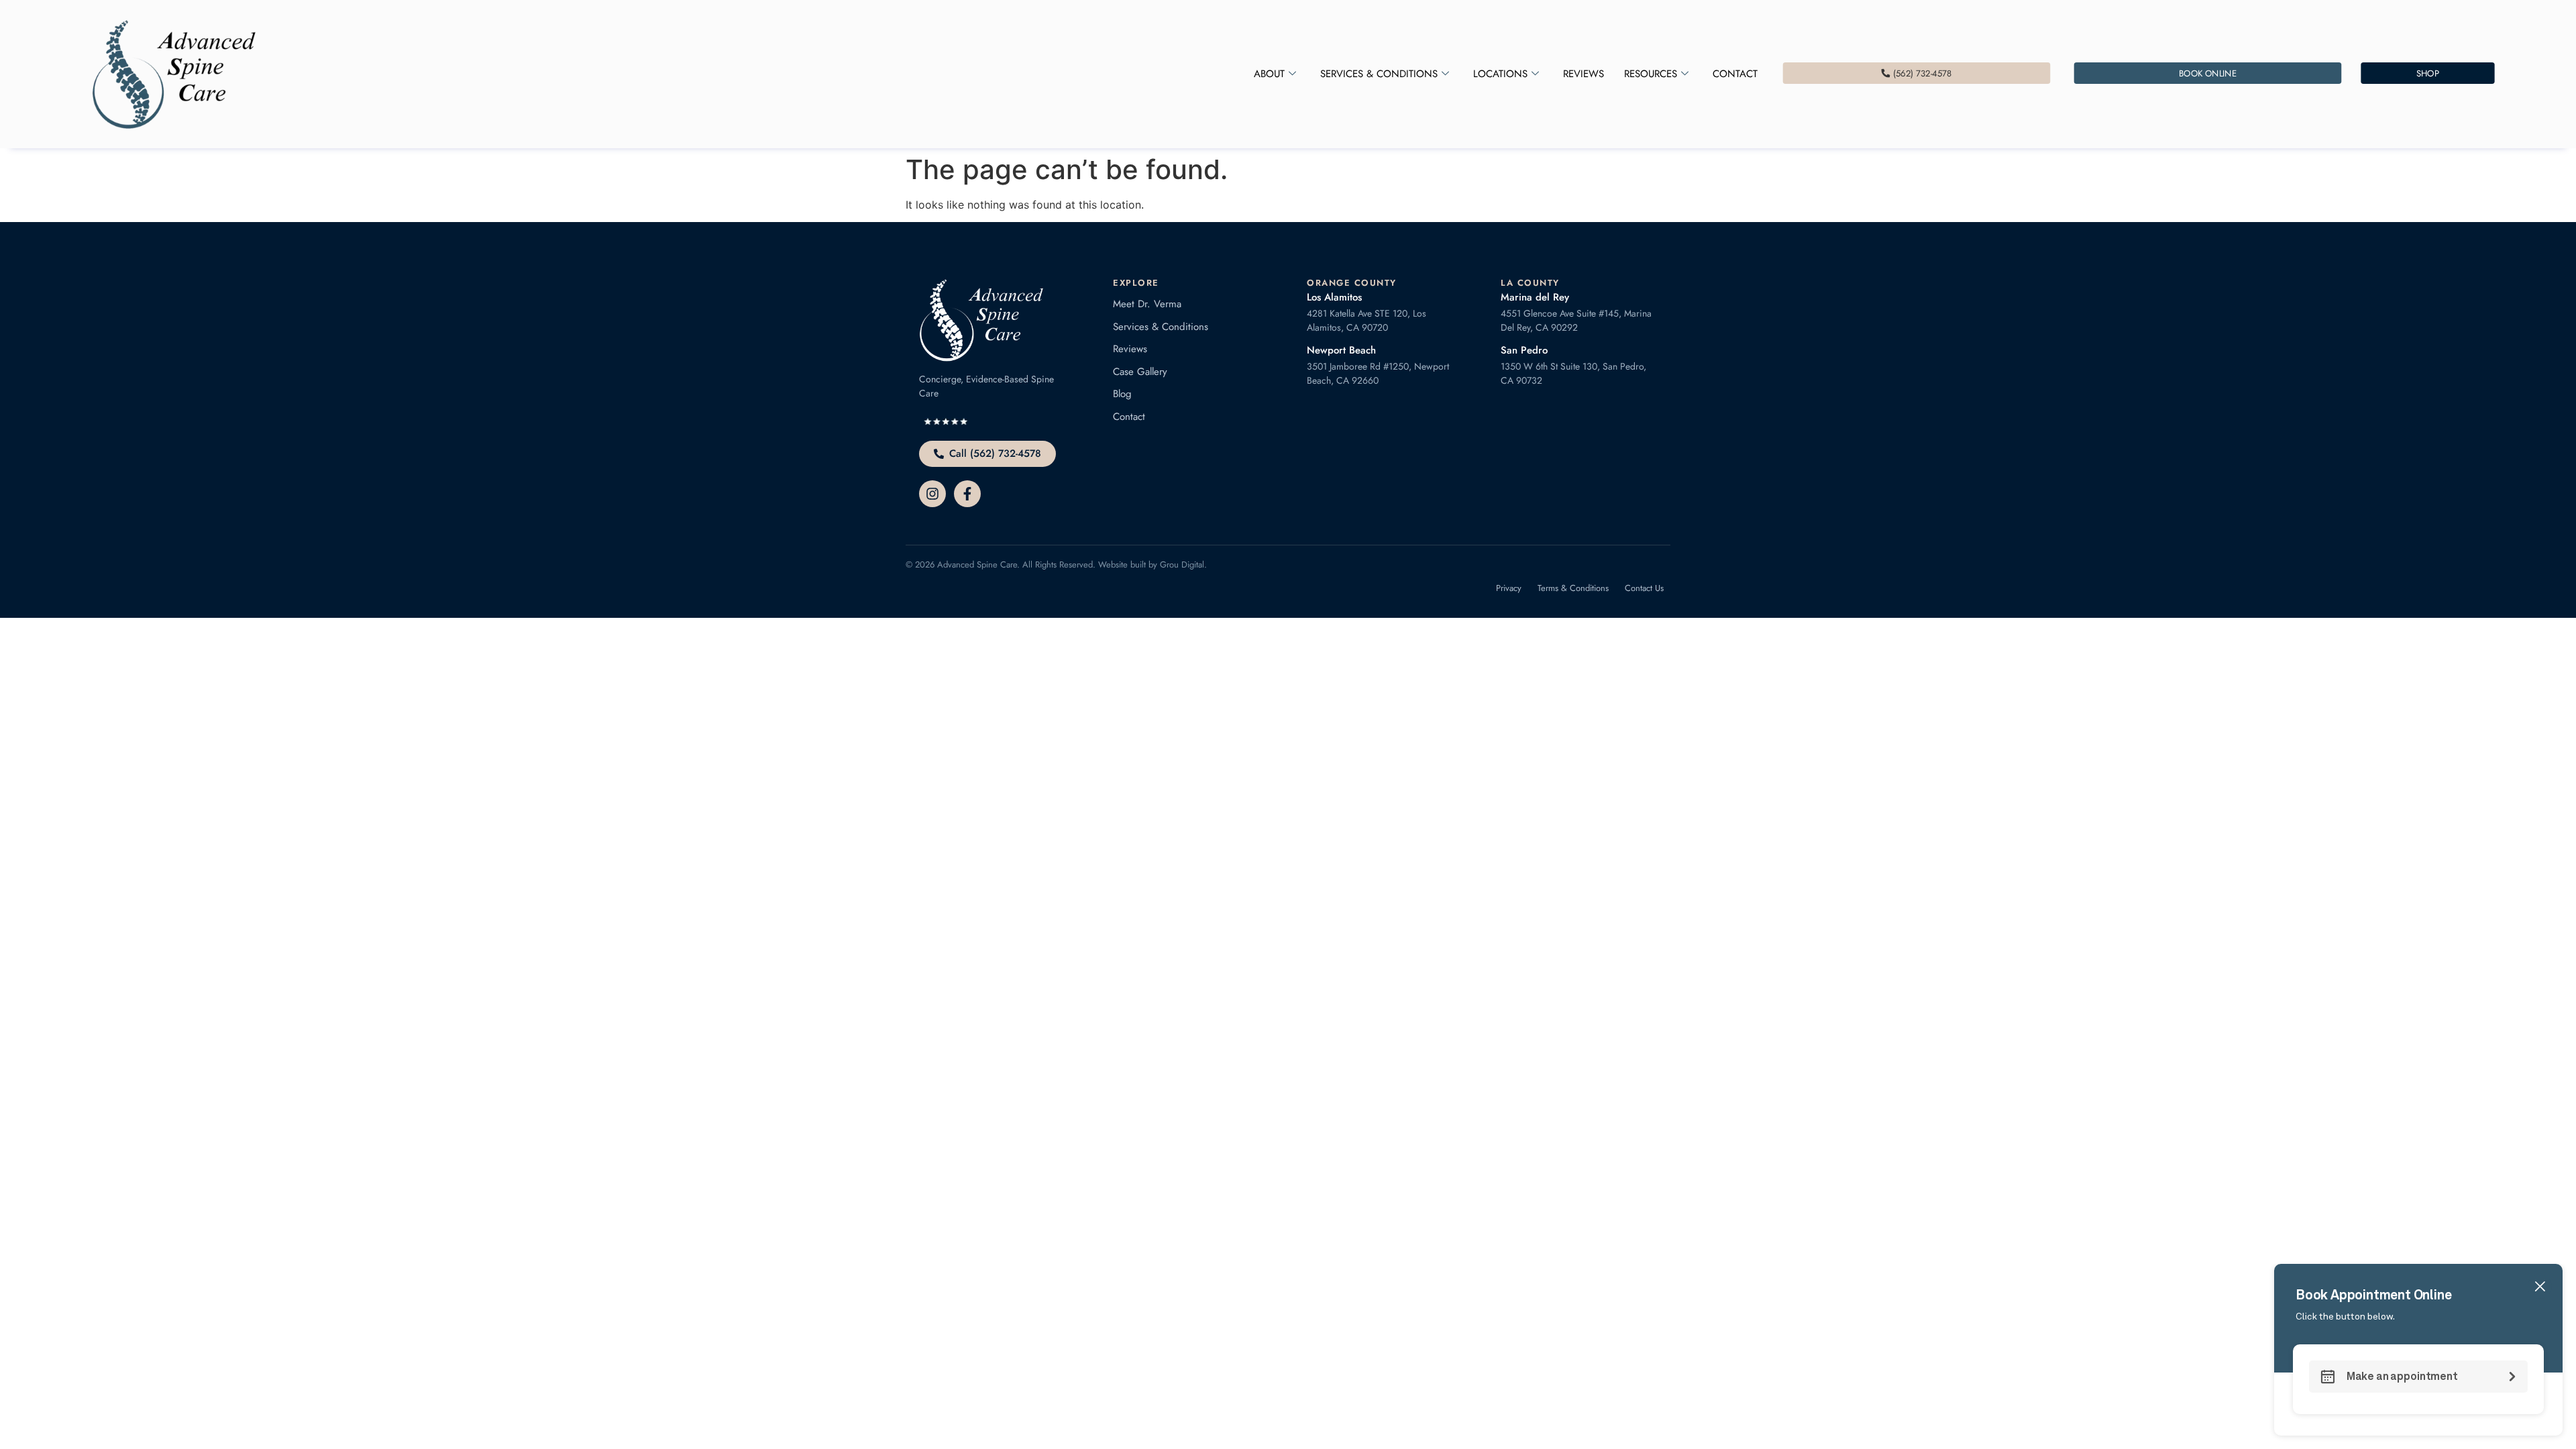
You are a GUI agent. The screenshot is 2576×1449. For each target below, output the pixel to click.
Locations (1500, 74)
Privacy (1509, 588)
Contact (1735, 74)
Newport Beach (1341, 350)
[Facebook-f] (967, 494)
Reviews (1584, 74)
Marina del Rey (1535, 297)
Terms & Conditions (1573, 588)
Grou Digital (1182, 565)
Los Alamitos (1334, 297)
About (1269, 74)
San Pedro (1524, 350)
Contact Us (1644, 588)
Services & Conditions (1379, 74)
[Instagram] (932, 494)
